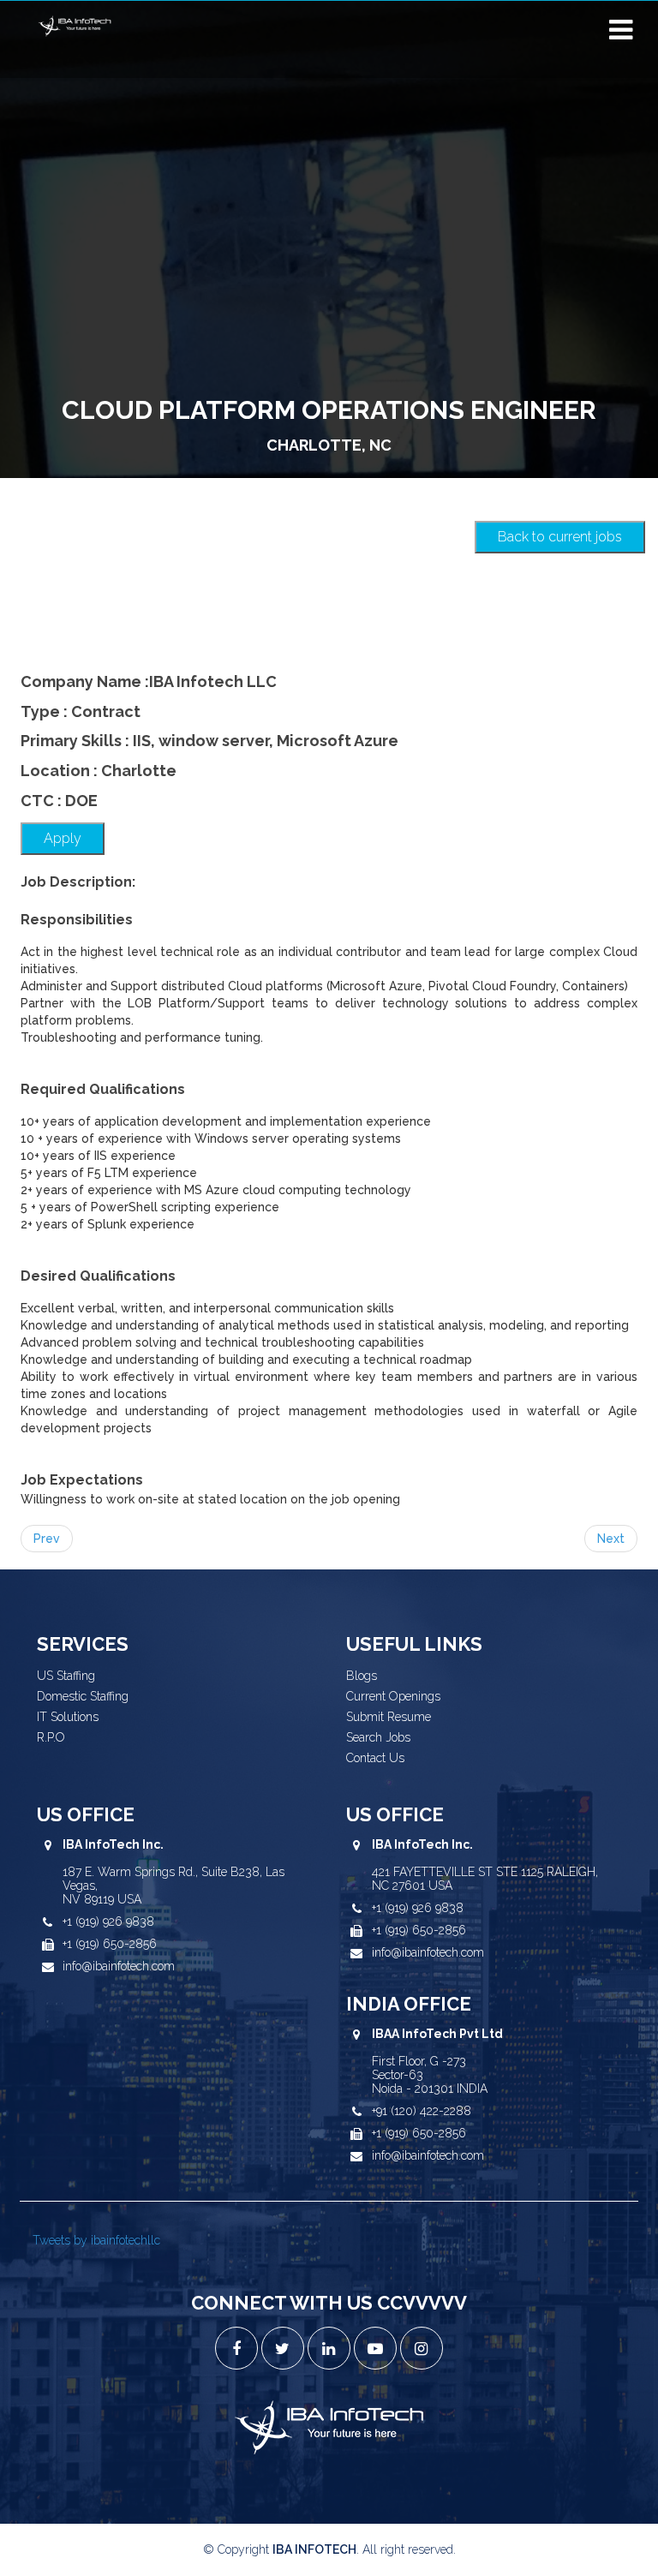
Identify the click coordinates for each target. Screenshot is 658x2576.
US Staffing (66, 1676)
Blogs (362, 1676)
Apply (63, 838)
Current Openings (393, 1696)
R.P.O (51, 1737)
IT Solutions (68, 1717)
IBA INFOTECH (314, 2549)
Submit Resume (389, 1717)
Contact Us (375, 1758)
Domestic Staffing (83, 1696)
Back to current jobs (560, 537)
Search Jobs (378, 1737)
